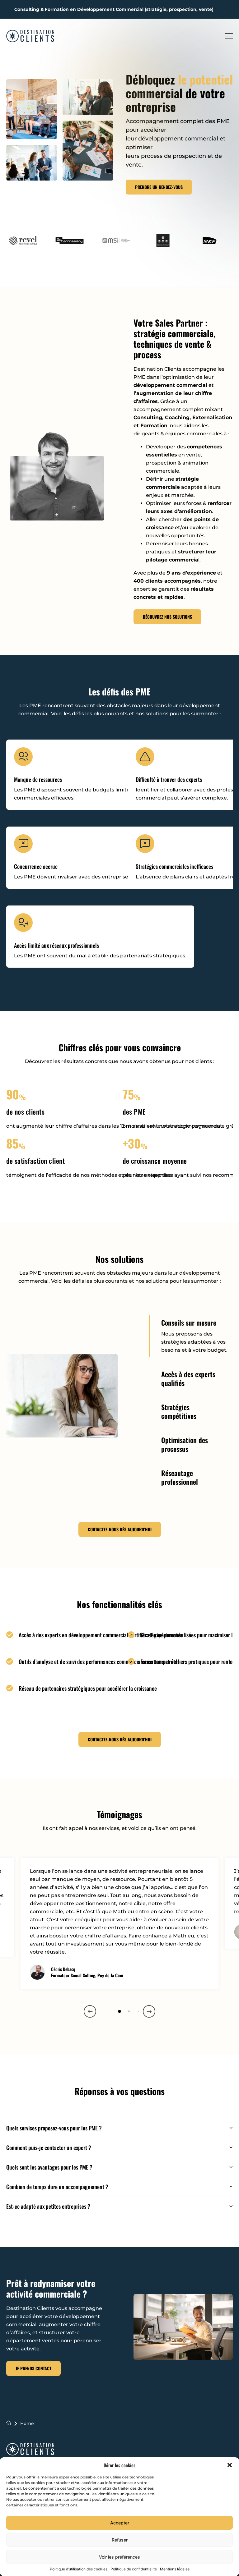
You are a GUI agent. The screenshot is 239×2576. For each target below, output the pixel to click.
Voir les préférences (119, 2557)
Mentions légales (175, 2569)
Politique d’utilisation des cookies (79, 2569)
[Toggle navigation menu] (229, 36)
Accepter (120, 2523)
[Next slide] (149, 2011)
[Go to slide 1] (119, 2011)
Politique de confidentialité (134, 2569)
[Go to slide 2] (129, 2012)
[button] (230, 2465)
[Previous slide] (90, 2011)
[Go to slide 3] (138, 2011)
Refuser (120, 2540)
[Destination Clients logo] (30, 36)
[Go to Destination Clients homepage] (30, 2450)
